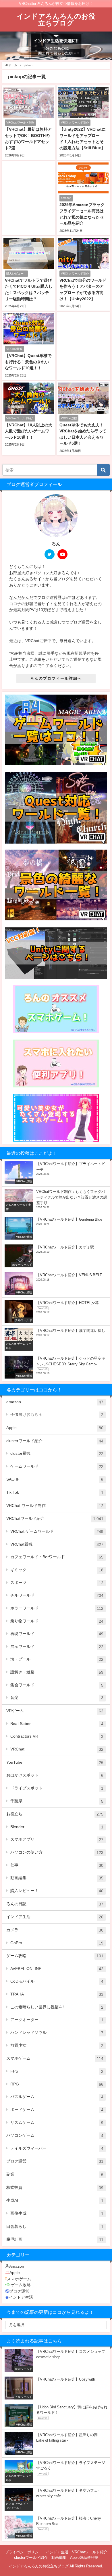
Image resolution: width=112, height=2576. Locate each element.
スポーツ (57, 1583)
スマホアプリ (57, 1839)
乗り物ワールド (57, 1621)
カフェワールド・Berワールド (57, 1557)
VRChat (57, 1749)
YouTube (55, 1762)
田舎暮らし (55, 2227)
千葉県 (57, 1801)
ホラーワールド (57, 1608)
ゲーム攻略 (55, 1956)
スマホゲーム (55, 2058)
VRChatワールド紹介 (55, 1519)
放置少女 (57, 2045)
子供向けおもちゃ (57, 1415)
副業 (55, 2174)
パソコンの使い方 (57, 1852)
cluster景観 (57, 1453)
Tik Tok (55, 1492)
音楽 (57, 1698)
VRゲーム (55, 1711)
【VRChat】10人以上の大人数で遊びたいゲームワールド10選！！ (29, 431)
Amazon (17, 2266)
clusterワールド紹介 (55, 1441)
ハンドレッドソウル (57, 2033)
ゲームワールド (57, 1466)
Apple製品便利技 (84, 2558)
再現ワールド (57, 1634)
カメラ (55, 1930)
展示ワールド (57, 1647)
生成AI (55, 2200)
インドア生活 (55, 1917)
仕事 (57, 1865)
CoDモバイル (57, 1981)
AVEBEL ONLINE (57, 1969)
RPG (57, 2084)
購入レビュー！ (57, 1891)
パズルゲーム (57, 2097)
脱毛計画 (55, 2239)
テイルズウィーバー (57, 2148)
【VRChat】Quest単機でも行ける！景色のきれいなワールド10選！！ (28, 362)
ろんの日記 (55, 1904)
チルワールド (57, 1595)
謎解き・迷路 (57, 1672)
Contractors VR (57, 1736)
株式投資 (55, 2188)
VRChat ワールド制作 (55, 1506)
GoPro (57, 1943)
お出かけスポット (55, 1775)
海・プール (57, 1659)
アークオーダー (57, 2020)
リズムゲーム (57, 2123)
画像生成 (57, 2213)
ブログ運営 (55, 2161)
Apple (55, 1428)
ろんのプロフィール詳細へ (56, 678)
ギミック (57, 1570)
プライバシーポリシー (24, 2552)
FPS (57, 2071)
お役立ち (55, 1814)
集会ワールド (57, 1685)
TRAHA (57, 1994)
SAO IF (55, 1479)
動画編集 (57, 1878)
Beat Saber (57, 1724)
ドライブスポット (57, 1788)
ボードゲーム (57, 2110)
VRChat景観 (57, 1544)
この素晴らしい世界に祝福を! (57, 2007)
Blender (57, 1827)
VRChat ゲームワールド (57, 1531)
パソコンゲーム (55, 2135)
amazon (55, 1402)
